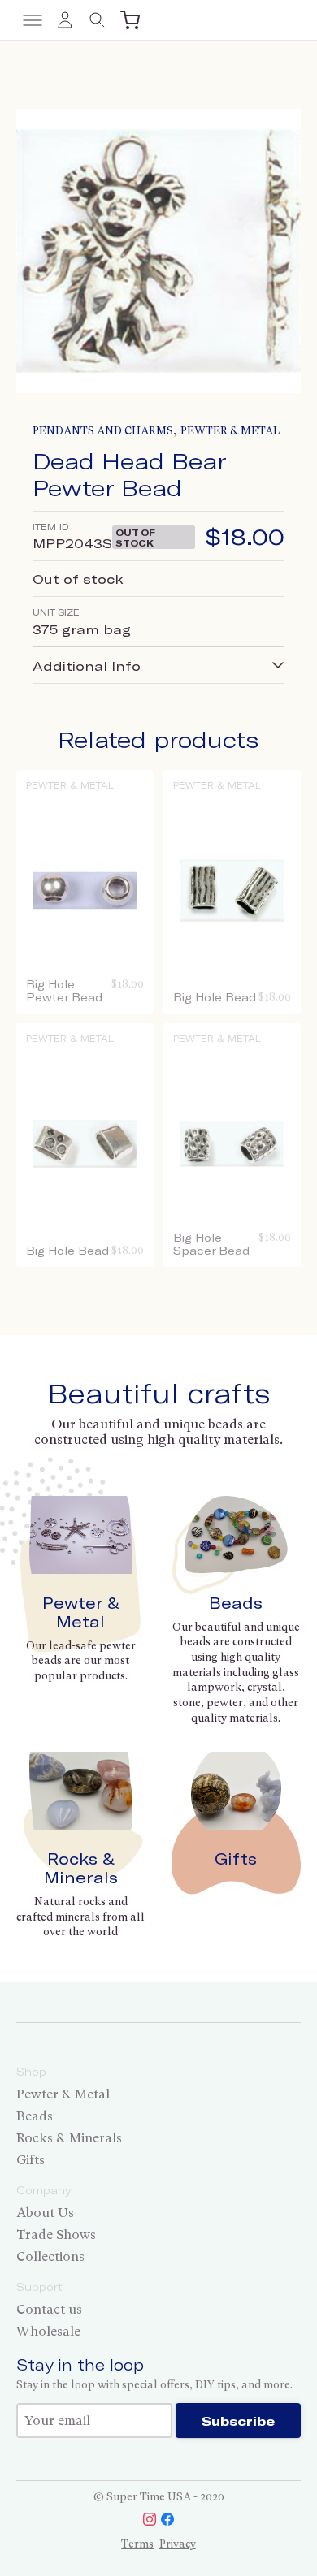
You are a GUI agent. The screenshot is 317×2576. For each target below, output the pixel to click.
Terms (137, 2544)
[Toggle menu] (33, 20)
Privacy (178, 2544)
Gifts (236, 1859)
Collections (50, 2256)
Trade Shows (56, 2235)
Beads (236, 1603)
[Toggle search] (98, 20)
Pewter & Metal (230, 431)
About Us (45, 2213)
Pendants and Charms (103, 431)
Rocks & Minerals (81, 1868)
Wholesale (48, 2331)
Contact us (49, 2309)
